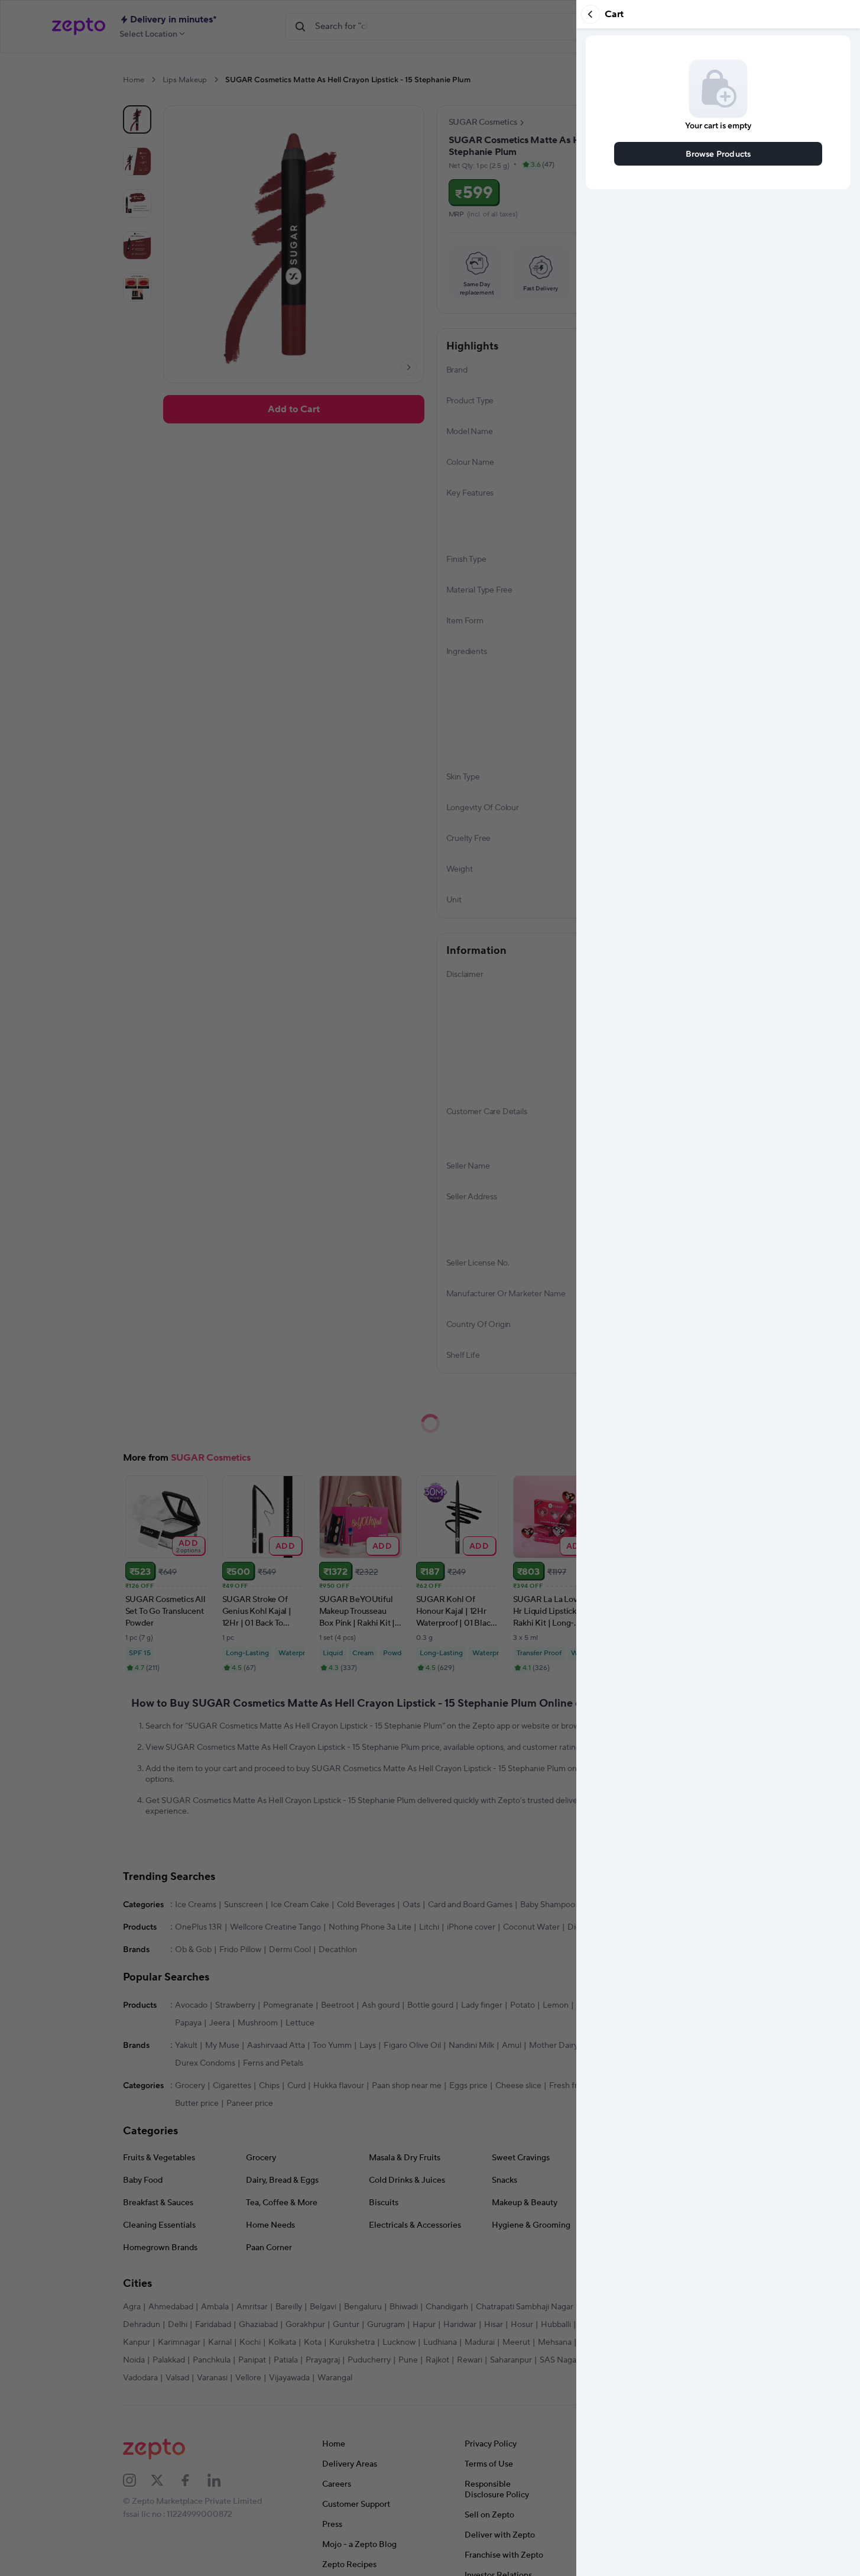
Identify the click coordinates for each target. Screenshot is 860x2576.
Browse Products (718, 153)
